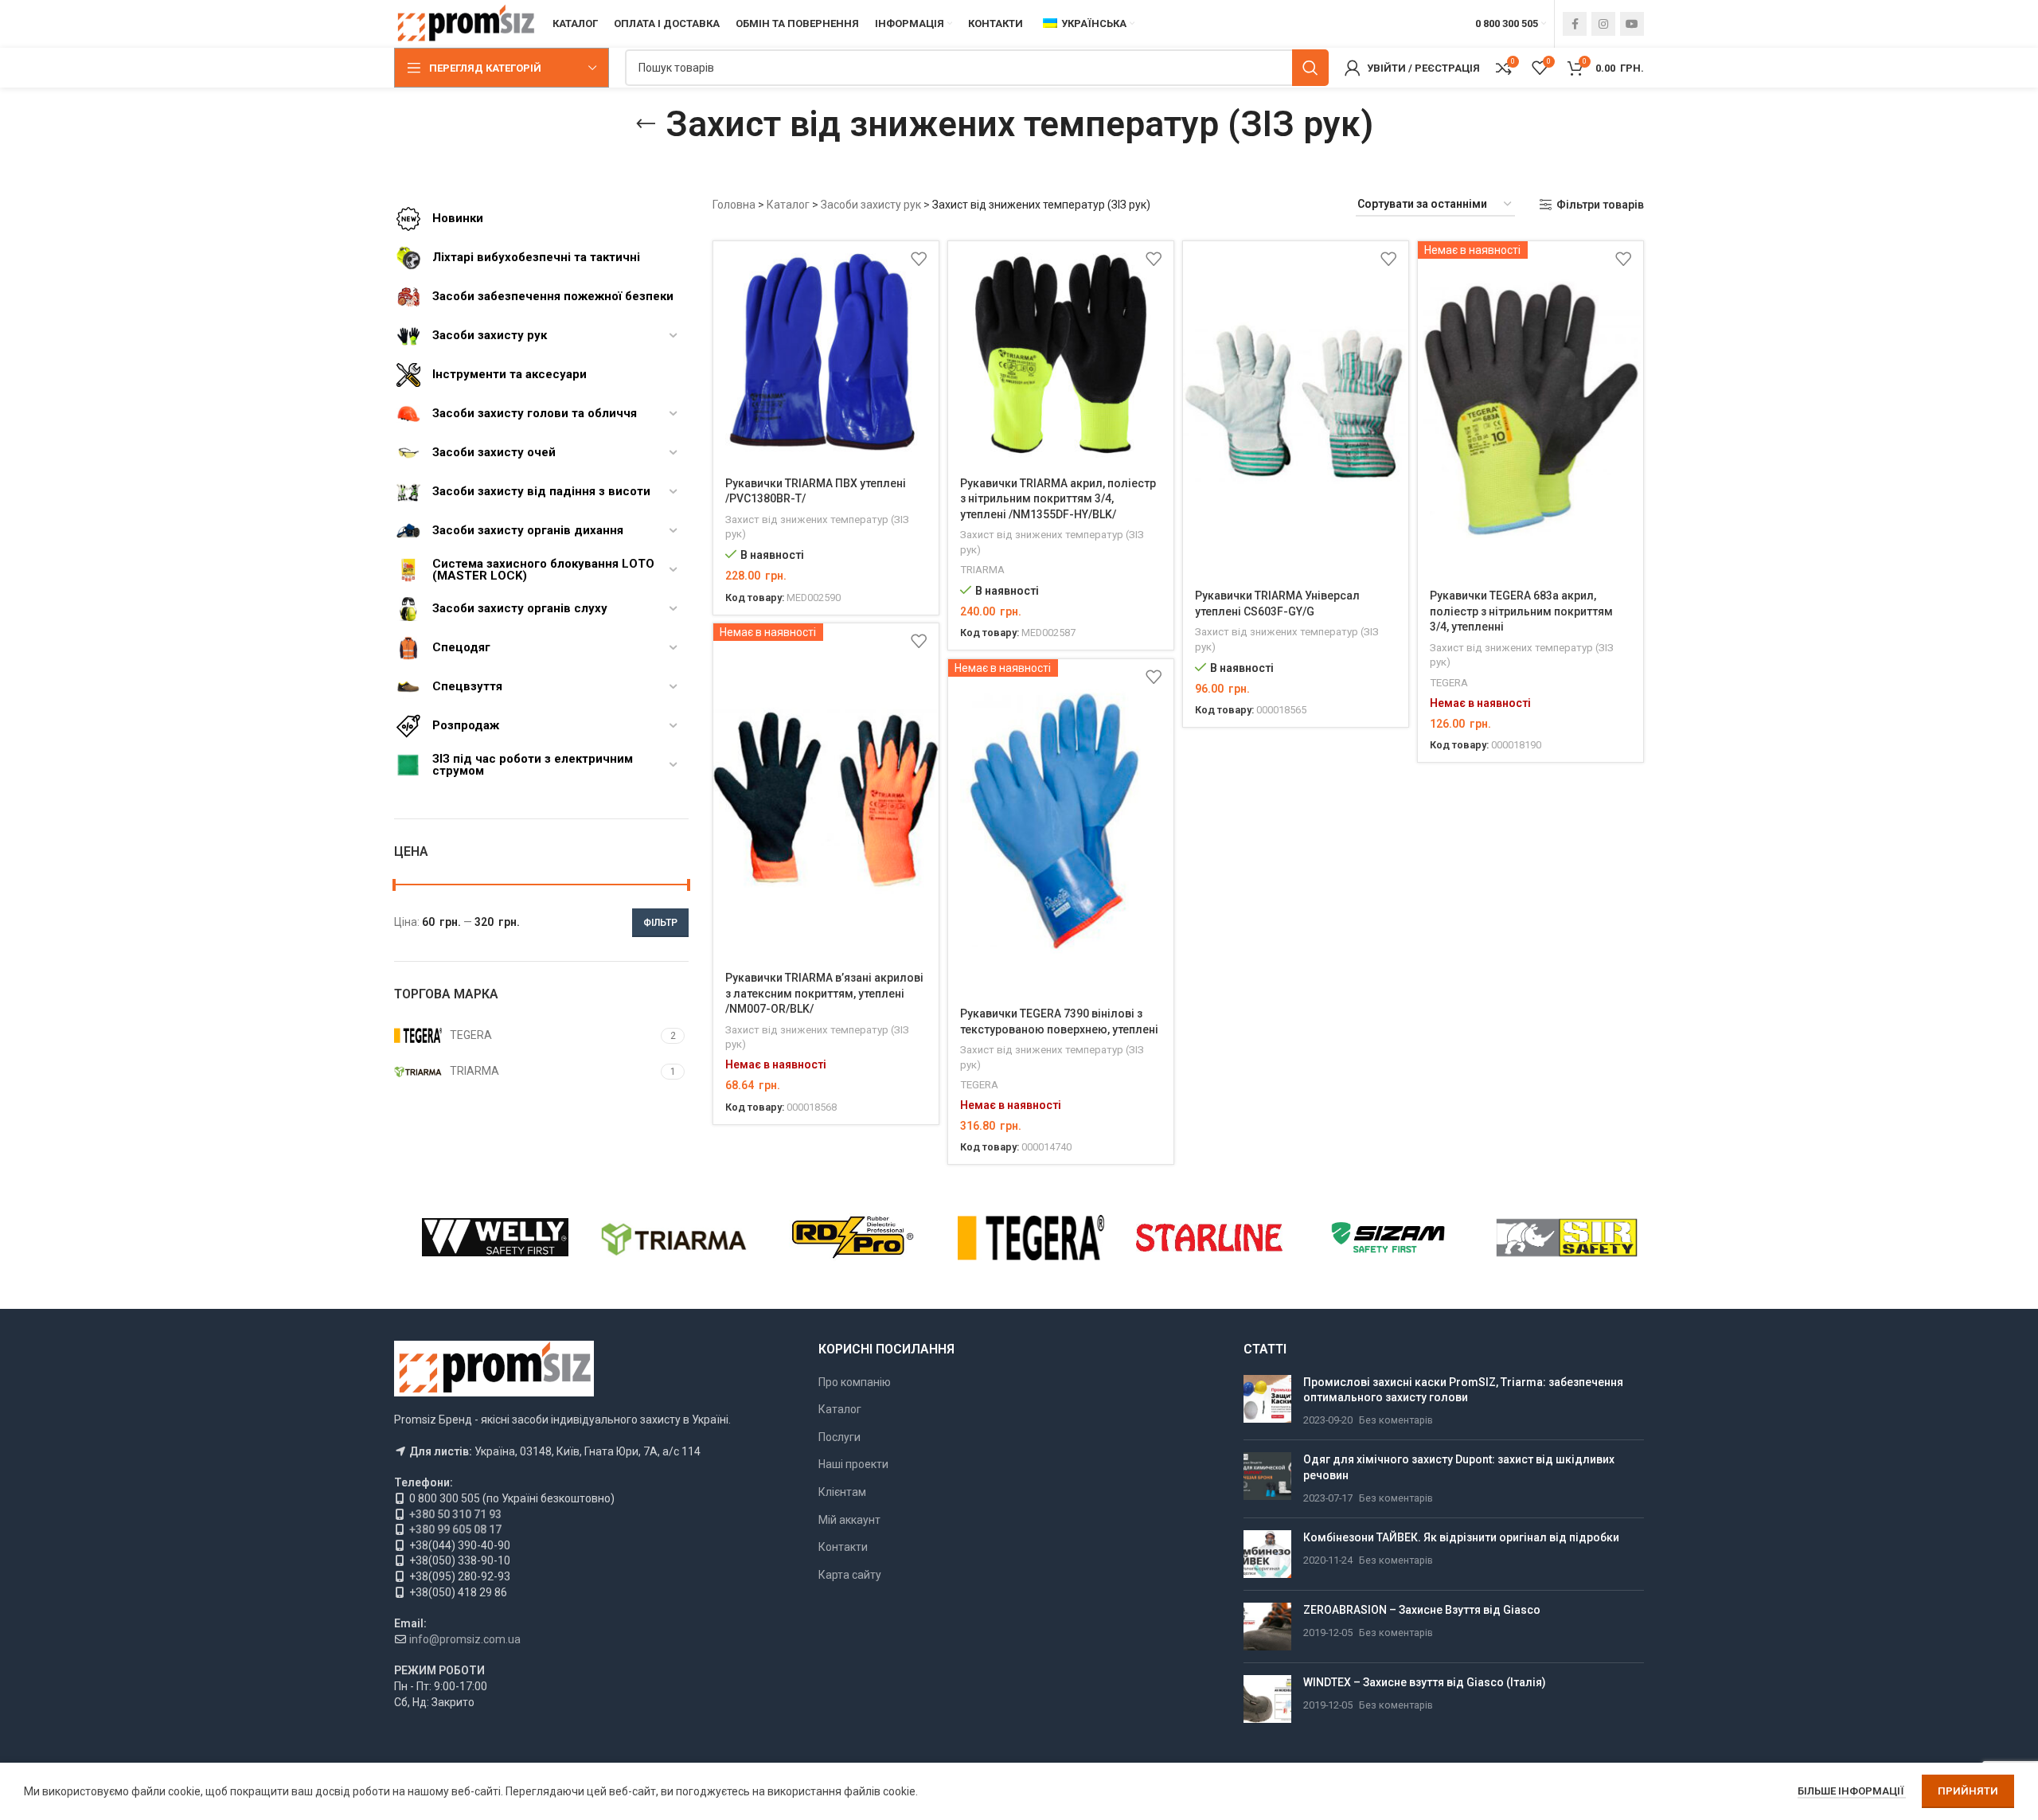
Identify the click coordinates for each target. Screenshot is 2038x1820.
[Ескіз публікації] (1267, 1402)
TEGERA (1449, 683)
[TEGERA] (1031, 1237)
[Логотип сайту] (465, 23)
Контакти (843, 1547)
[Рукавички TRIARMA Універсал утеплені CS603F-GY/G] (1296, 410)
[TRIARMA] (673, 1237)
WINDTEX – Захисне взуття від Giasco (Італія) (1425, 1682)
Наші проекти (853, 1464)
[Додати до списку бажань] (919, 259)
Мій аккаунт (849, 1520)
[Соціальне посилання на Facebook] (1575, 24)
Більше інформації (1852, 1791)
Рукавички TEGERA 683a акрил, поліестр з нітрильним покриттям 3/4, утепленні (1521, 611)
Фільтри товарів (1600, 205)
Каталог (788, 205)
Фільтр (660, 923)
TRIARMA (982, 570)
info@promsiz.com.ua (465, 1639)
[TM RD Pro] (853, 1237)
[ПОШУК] (1310, 68)
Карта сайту (850, 1575)
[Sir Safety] (1567, 1237)
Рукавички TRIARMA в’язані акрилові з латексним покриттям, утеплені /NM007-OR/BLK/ (824, 993)
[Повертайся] (646, 124)
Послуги (839, 1437)
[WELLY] (495, 1237)
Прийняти (1968, 1791)
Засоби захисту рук (871, 205)
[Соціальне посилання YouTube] (1632, 24)
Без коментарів (1396, 1420)
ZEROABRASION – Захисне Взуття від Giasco (1422, 1610)
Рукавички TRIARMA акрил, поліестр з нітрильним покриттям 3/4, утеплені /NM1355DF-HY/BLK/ (1058, 499)
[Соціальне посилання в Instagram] (1603, 24)
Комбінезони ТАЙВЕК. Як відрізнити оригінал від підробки (1461, 1537)
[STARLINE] (1209, 1237)
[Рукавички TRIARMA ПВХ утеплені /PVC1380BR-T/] (826, 354)
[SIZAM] (1388, 1237)
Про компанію (855, 1382)
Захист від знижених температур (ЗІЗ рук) (817, 527)
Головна (734, 205)
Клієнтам (842, 1492)
